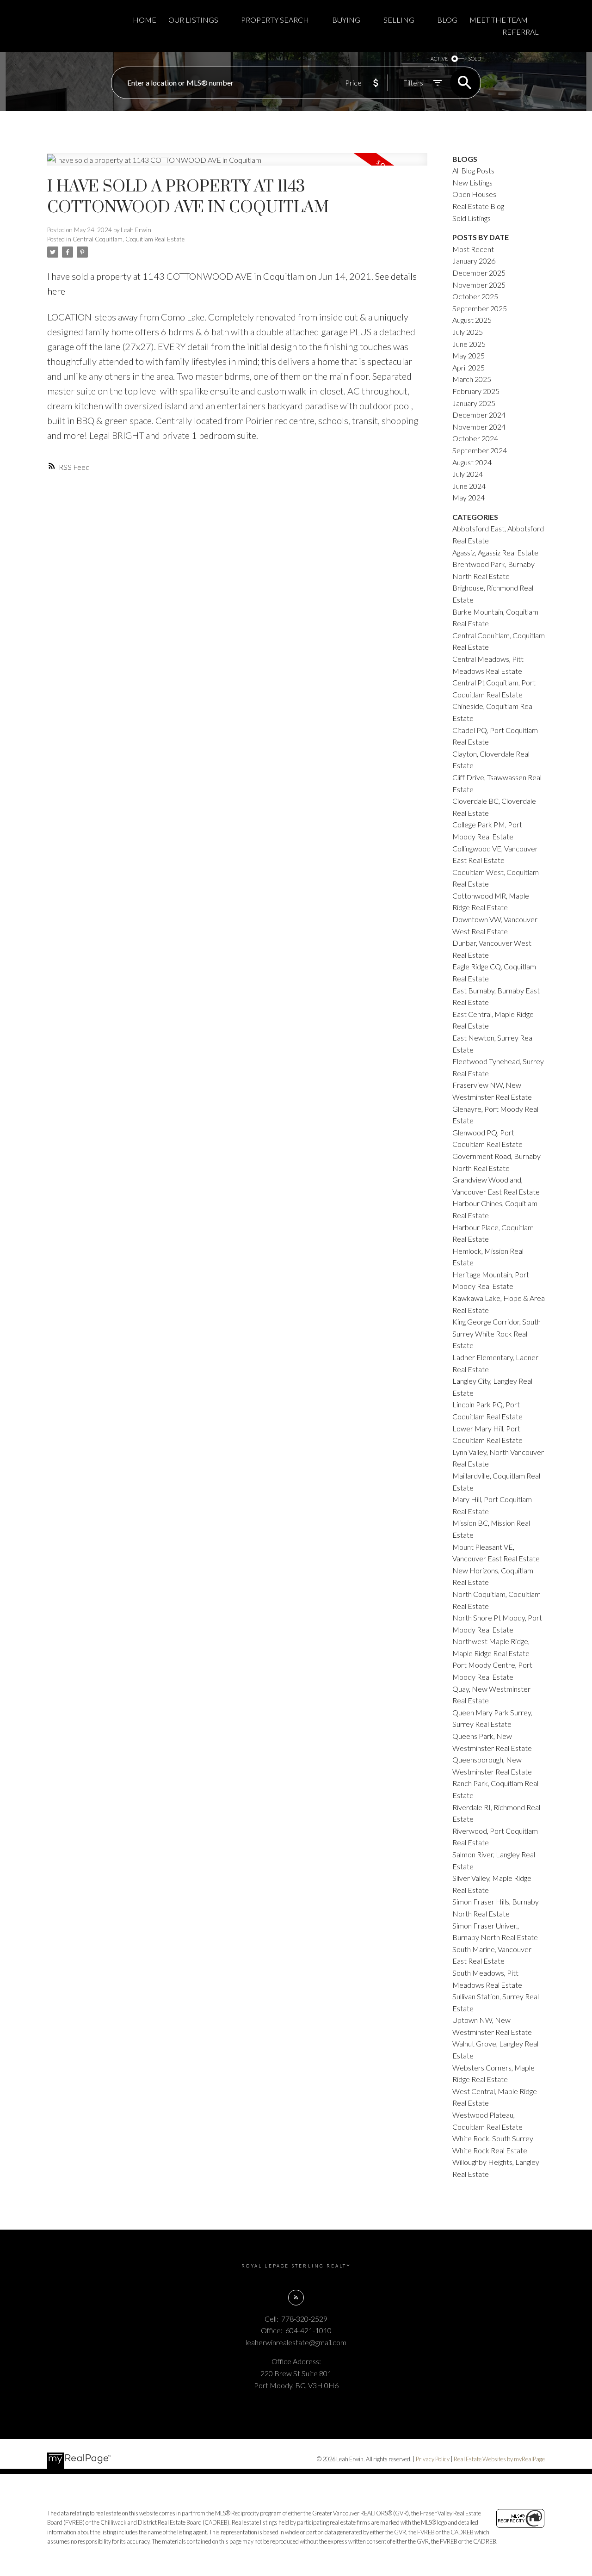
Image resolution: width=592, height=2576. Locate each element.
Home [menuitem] (145, 20)
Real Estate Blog (478, 206)
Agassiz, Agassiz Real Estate (495, 552)
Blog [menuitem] (447, 20)
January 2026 (474, 261)
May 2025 (469, 355)
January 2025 (474, 403)
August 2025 (472, 320)
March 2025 (472, 379)
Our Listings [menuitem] (193, 20)
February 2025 (476, 391)
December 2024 (479, 415)
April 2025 (469, 367)
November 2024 (479, 427)
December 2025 (479, 273)
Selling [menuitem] (399, 20)
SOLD (475, 59)
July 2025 (468, 332)
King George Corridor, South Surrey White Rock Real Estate (496, 1333)
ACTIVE (439, 59)
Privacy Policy (433, 2459)
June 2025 (469, 344)
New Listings (472, 182)
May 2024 (469, 497)
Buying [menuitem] (346, 20)
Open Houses (474, 194)
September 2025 (480, 308)
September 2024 (480, 450)
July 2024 (468, 474)
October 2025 (475, 296)
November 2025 (479, 285)
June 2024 (469, 486)
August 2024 (472, 462)
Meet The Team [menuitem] (499, 20)
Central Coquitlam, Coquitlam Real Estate (129, 239)
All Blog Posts (473, 170)
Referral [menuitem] (521, 32)
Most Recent (473, 249)
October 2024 (475, 438)
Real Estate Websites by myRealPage (499, 2459)
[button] (296, 2298)
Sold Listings (472, 218)
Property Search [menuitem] (275, 20)
